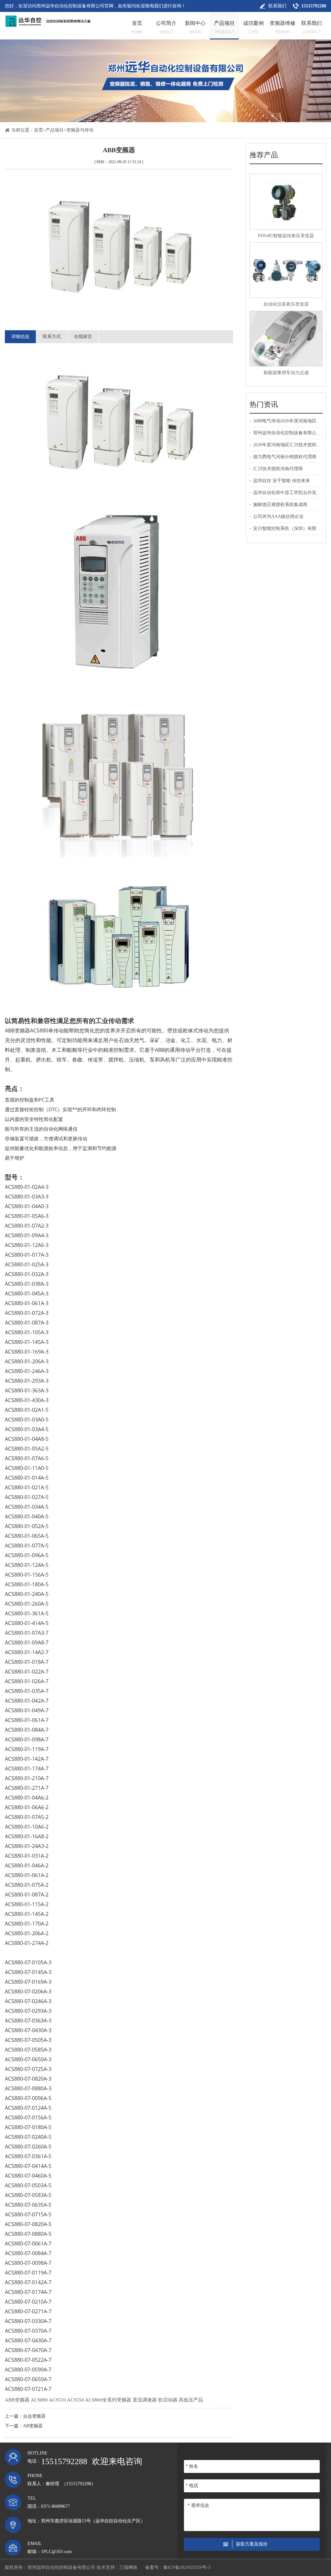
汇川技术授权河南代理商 (278, 469)
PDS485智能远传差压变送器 (286, 236)
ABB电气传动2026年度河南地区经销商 (292, 421)
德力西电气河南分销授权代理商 (285, 457)
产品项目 (55, 130)
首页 (38, 130)
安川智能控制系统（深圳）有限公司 (289, 528)
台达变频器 (34, 2416)
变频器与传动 (80, 130)
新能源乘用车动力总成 (286, 373)
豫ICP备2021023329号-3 (187, 2567)
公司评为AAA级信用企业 (278, 517)
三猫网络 (128, 2567)
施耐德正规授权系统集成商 (280, 505)
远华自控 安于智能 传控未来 (282, 481)
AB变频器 (33, 2426)
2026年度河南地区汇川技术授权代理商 (292, 445)
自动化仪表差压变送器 (286, 304)
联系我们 (277, 6)
